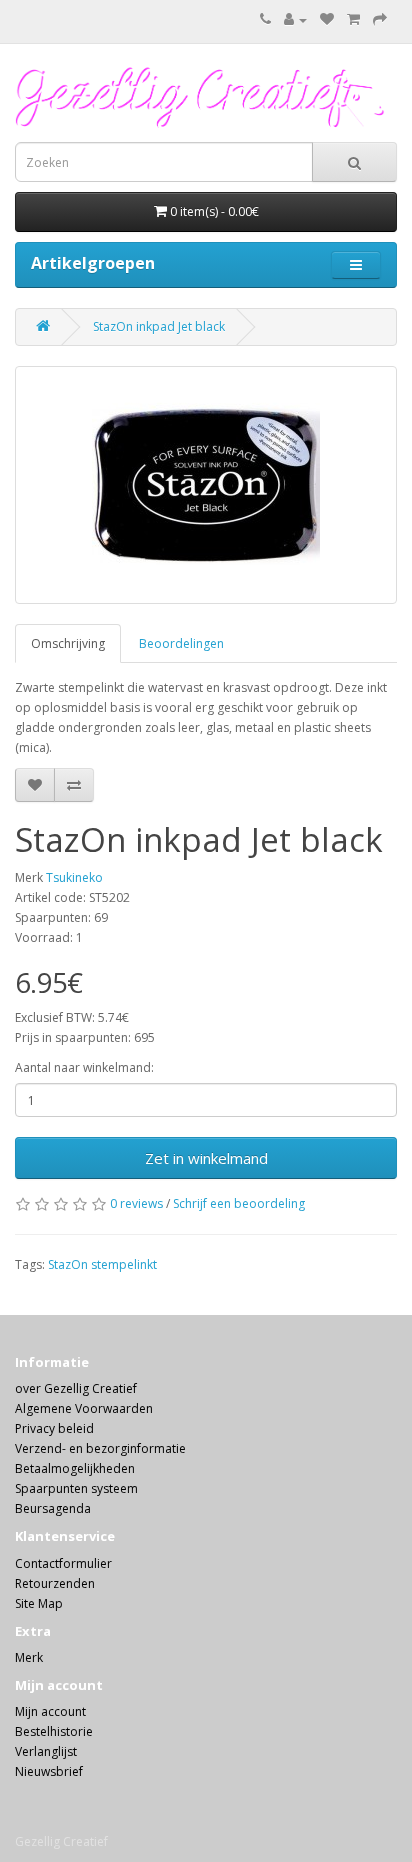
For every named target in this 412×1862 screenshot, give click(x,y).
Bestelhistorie (54, 1731)
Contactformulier (63, 1563)
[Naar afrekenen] (380, 19)
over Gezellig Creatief (76, 1388)
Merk (29, 1657)
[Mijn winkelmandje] (353, 19)
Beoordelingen (181, 643)
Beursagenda (53, 1508)
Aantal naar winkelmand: (84, 1067)
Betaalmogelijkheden (75, 1468)
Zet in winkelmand (206, 1158)
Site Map (39, 1603)
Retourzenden (55, 1583)
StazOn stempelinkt (102, 1264)
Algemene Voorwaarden (84, 1408)
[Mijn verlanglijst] (327, 19)
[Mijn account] (295, 19)
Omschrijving (68, 643)
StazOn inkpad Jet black (159, 326)
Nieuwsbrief (49, 1771)
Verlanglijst (46, 1751)
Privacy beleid (54, 1428)
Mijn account (50, 1711)
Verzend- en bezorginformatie (100, 1448)
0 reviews (136, 1203)
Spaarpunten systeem (76, 1488)
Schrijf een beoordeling (239, 1203)
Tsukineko (74, 877)
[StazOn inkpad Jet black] (206, 485)
